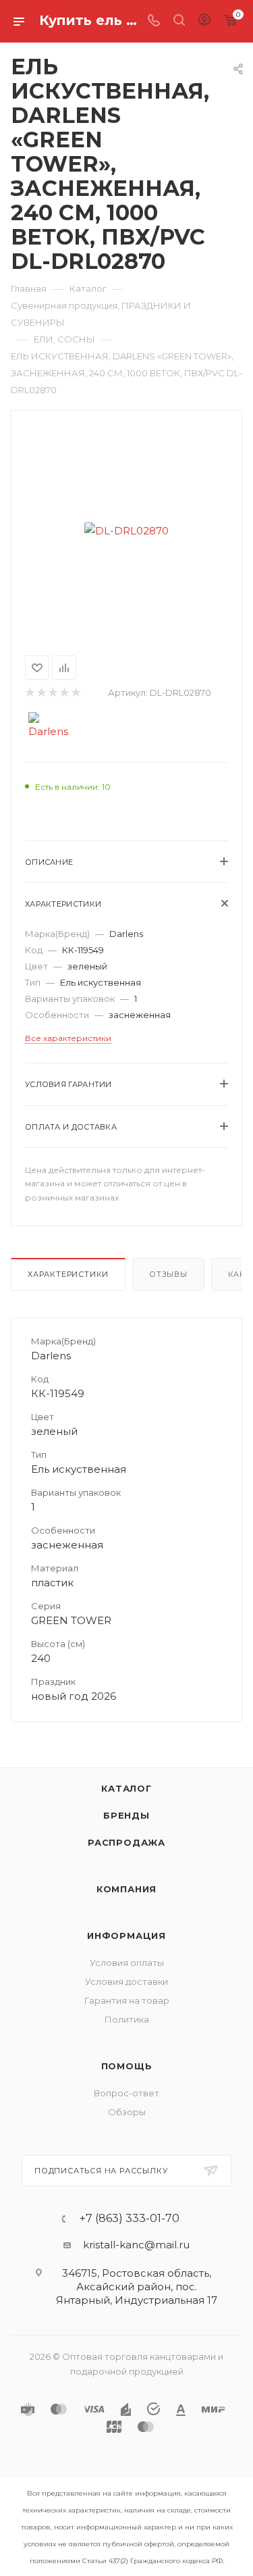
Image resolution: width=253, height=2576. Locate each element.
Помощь (127, 2066)
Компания (126, 1889)
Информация (126, 1936)
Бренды (126, 1815)
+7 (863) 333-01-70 (130, 2219)
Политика (127, 2019)
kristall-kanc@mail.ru (136, 2245)
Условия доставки (126, 1981)
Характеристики (68, 1274)
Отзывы (168, 1274)
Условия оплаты (127, 1963)
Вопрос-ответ (126, 2093)
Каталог (126, 1788)
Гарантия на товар (127, 2000)
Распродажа (126, 1842)
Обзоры (127, 2112)
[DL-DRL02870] (127, 530)
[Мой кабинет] (204, 21)
